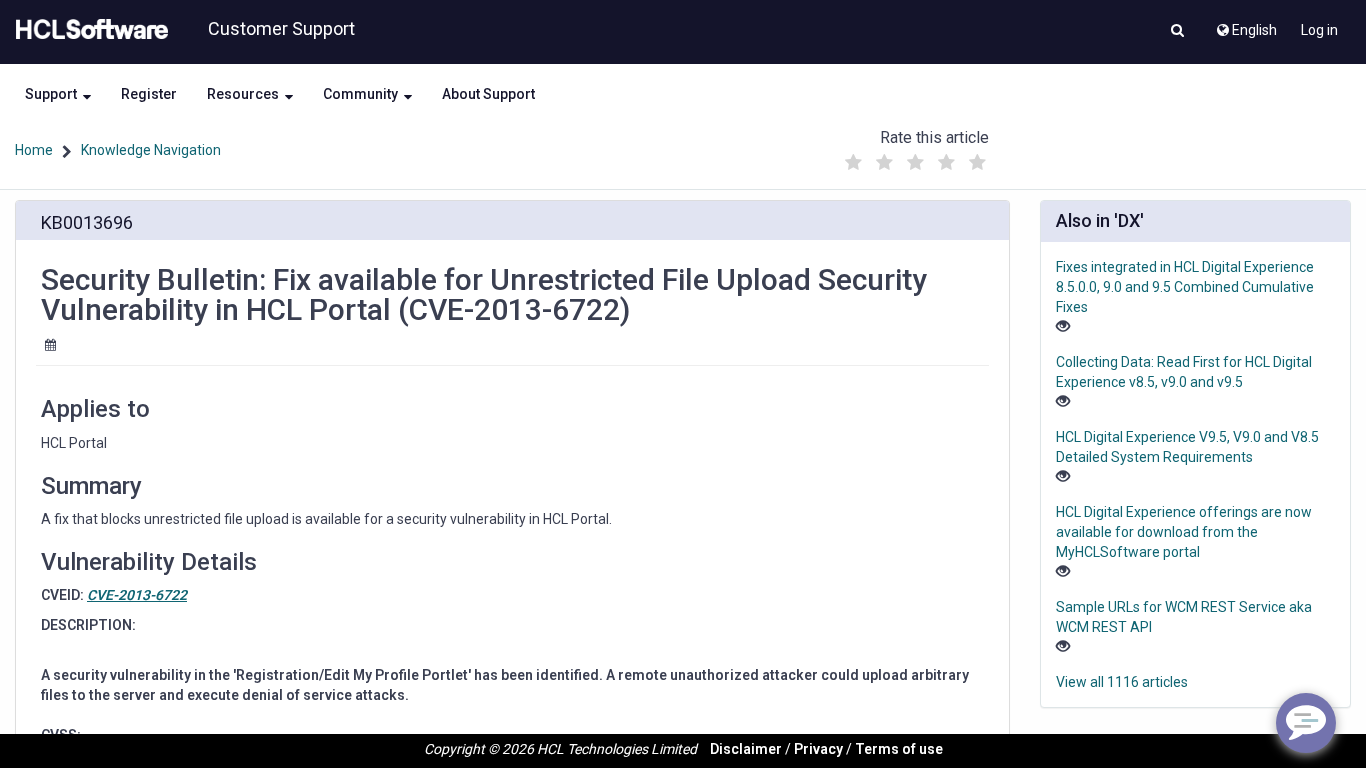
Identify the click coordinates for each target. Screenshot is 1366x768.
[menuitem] (1245, 25)
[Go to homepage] (88, 30)
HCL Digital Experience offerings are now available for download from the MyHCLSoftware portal (1184, 532)
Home (34, 150)
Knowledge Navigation (151, 150)
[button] (1177, 32)
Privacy (818, 749)
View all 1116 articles (1122, 682)
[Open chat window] (1306, 723)
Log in (1319, 30)
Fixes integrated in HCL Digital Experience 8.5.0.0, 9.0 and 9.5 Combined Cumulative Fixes (1185, 287)
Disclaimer (746, 749)
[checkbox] (853, 163)
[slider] (915, 157)
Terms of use (899, 749)
